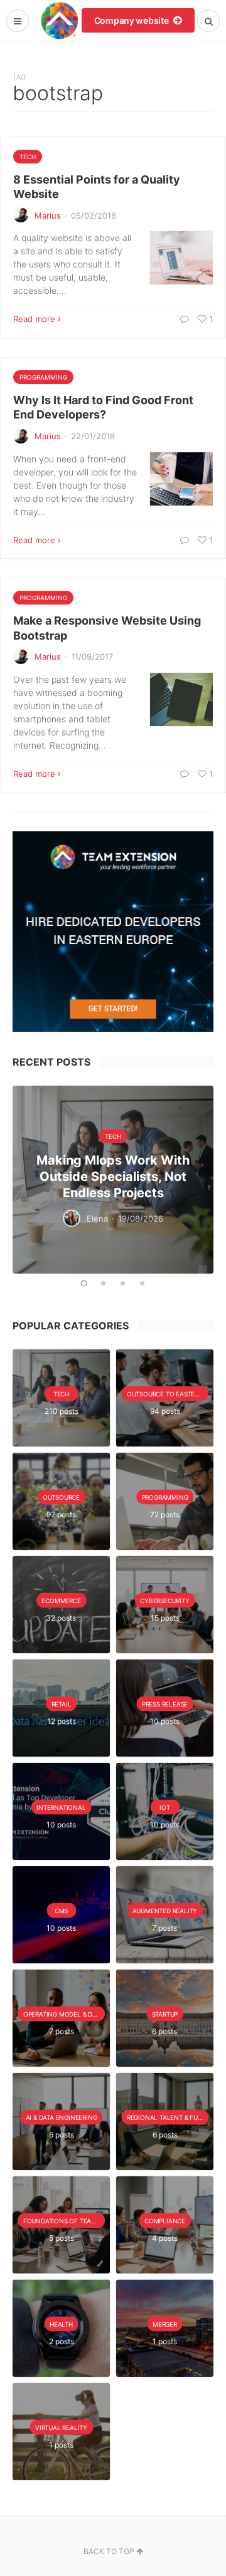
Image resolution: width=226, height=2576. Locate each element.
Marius (48, 216)
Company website (132, 20)
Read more (34, 319)
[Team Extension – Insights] (59, 20)
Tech (28, 157)
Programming (43, 377)
